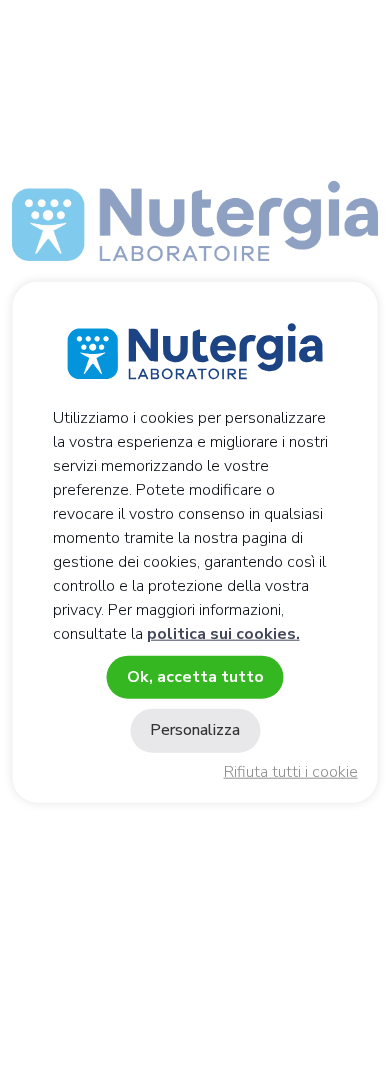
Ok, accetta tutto (195, 677)
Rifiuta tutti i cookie (291, 772)
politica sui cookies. (223, 634)
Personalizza (195, 730)
